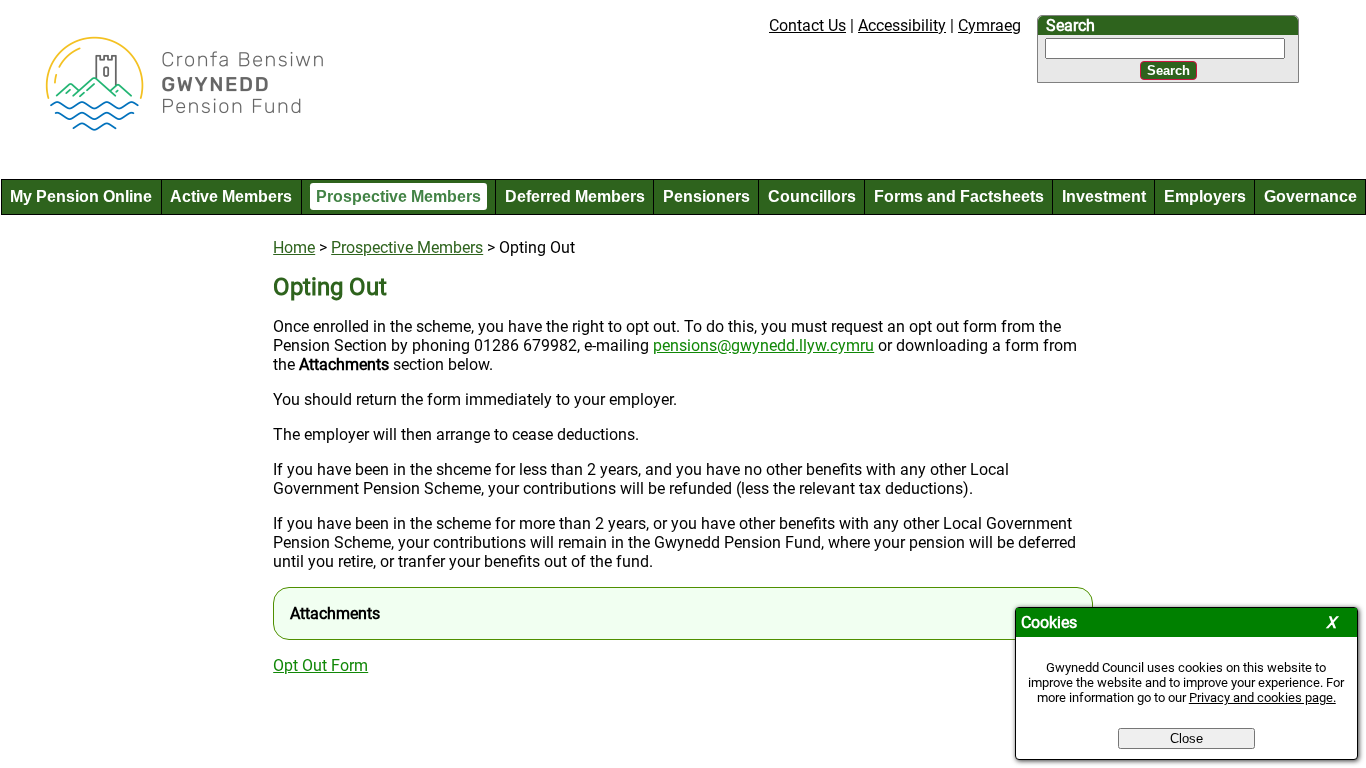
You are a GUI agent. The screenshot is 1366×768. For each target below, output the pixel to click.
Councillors (812, 196)
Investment (1104, 196)
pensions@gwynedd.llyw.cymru (763, 345)
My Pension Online (81, 196)
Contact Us (807, 25)
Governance (1310, 196)
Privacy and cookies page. (1262, 697)
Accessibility (902, 25)
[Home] (168, 128)
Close (1186, 738)
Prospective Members (398, 196)
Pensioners (706, 196)
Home (294, 247)
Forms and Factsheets (959, 196)
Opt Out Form (320, 665)
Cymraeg (989, 25)
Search (1070, 25)
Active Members (231, 196)
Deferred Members (575, 196)
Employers (1205, 196)
